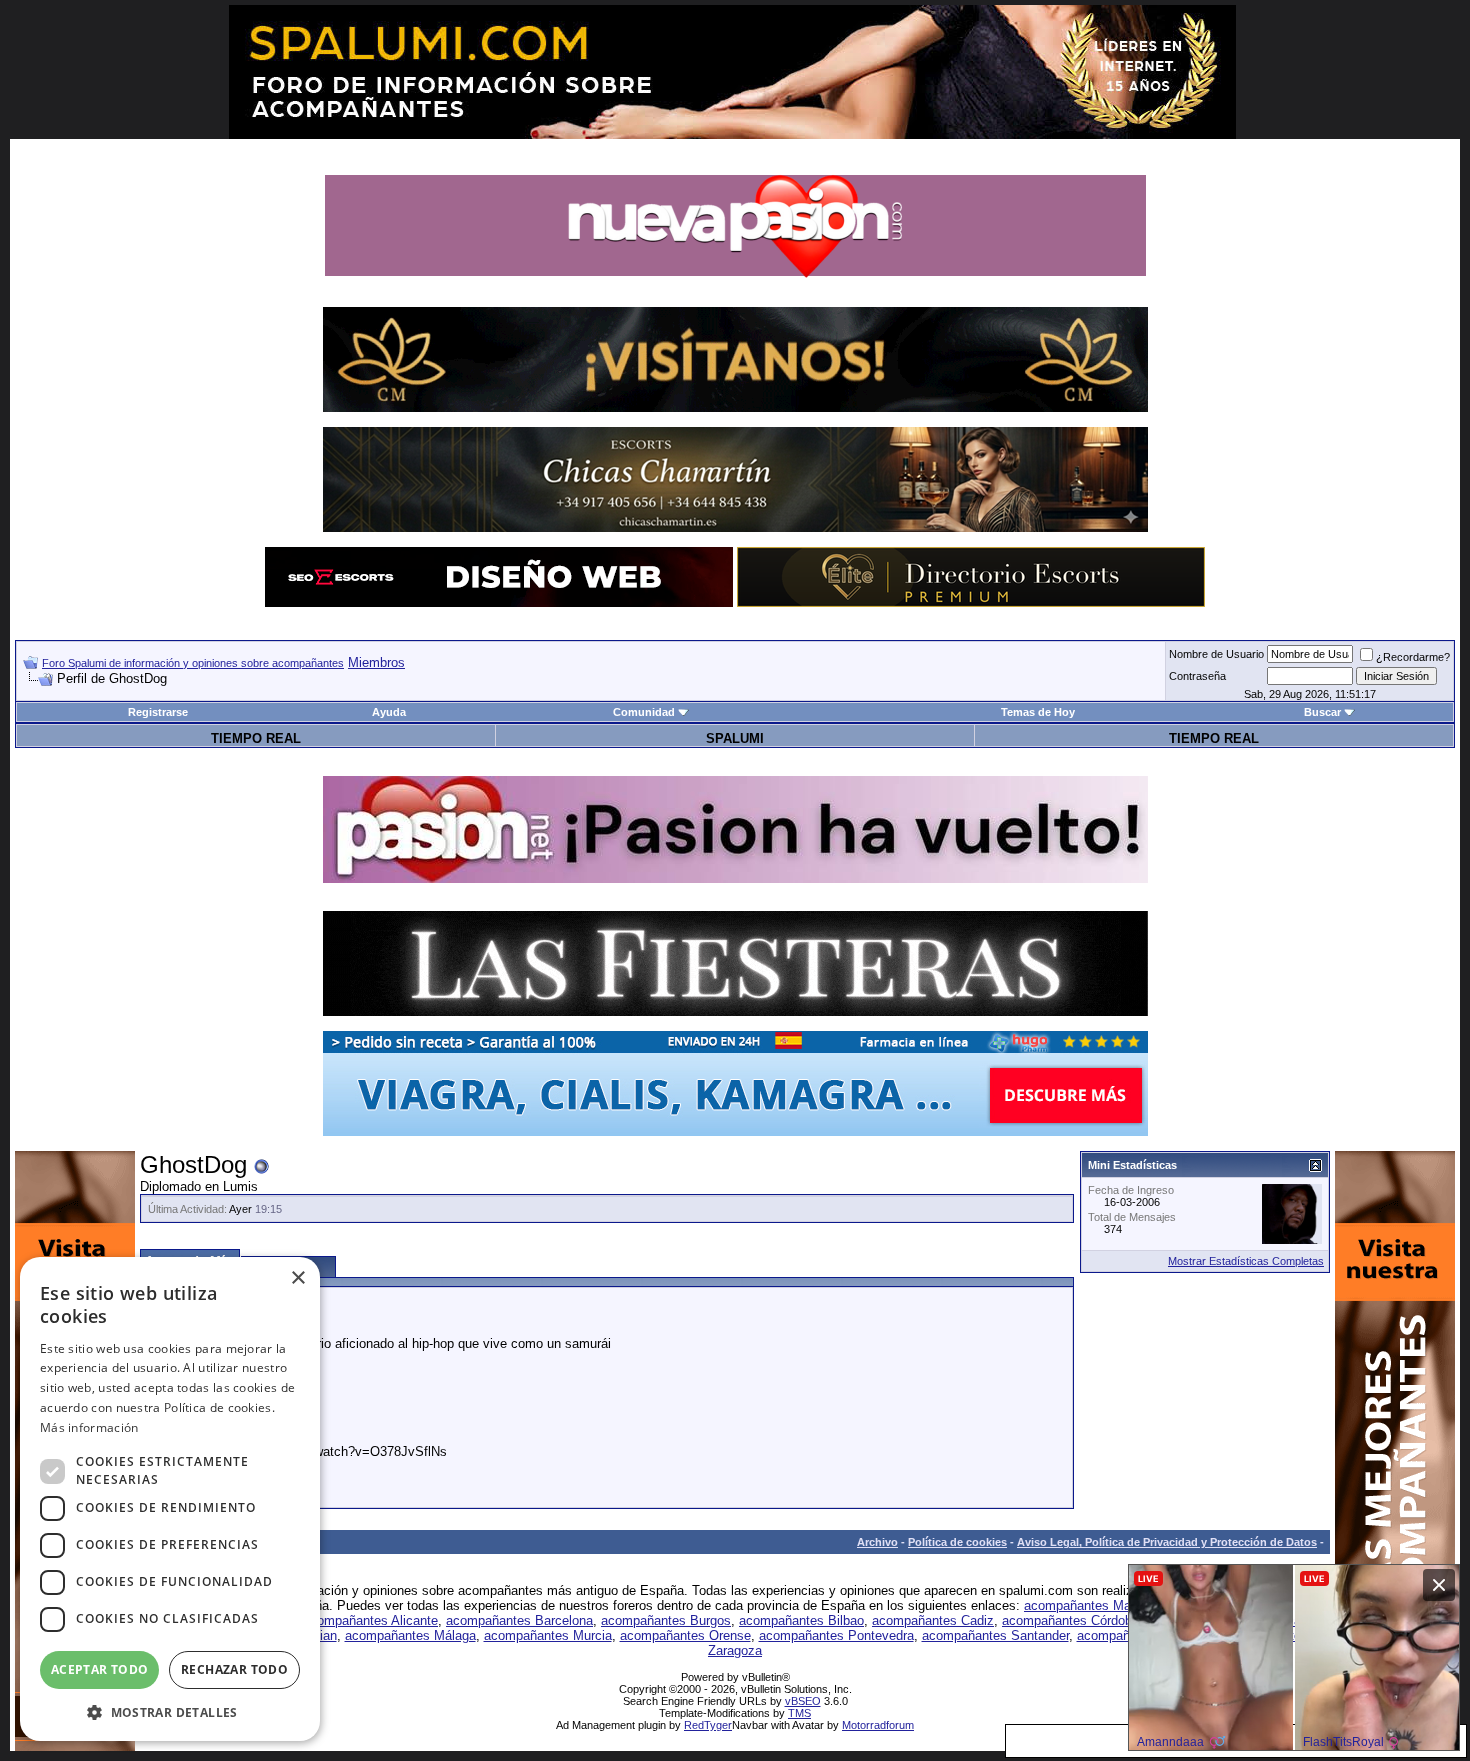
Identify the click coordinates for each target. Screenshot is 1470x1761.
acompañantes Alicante (370, 1620)
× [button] (297, 1278)
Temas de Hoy (1038, 712)
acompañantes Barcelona (519, 1620)
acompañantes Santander (995, 1635)
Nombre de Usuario (1216, 654)
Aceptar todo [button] (100, 1669)
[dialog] (170, 1499)
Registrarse (158, 712)
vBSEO (803, 1701)
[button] (170, 1711)
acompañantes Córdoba (1070, 1620)
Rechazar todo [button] (234, 1669)
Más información (89, 1427)
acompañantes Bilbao (801, 1620)
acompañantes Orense (685, 1635)
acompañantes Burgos (666, 1620)
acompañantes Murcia (548, 1635)
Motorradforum (878, 1725)
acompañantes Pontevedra (836, 1635)
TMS (799, 1713)
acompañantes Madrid (1088, 1605)
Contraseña (1197, 676)
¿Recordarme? (1413, 657)
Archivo (877, 1542)
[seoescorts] (499, 602)
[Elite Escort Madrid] (971, 602)
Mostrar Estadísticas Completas (1246, 1261)
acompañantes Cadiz (933, 1620)
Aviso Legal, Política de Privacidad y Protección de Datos (1167, 1542)
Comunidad (644, 712)
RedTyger (708, 1725)
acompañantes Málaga (410, 1635)
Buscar (1322, 712)
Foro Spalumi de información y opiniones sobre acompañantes (193, 663)
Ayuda (389, 712)
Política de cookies (957, 1542)
